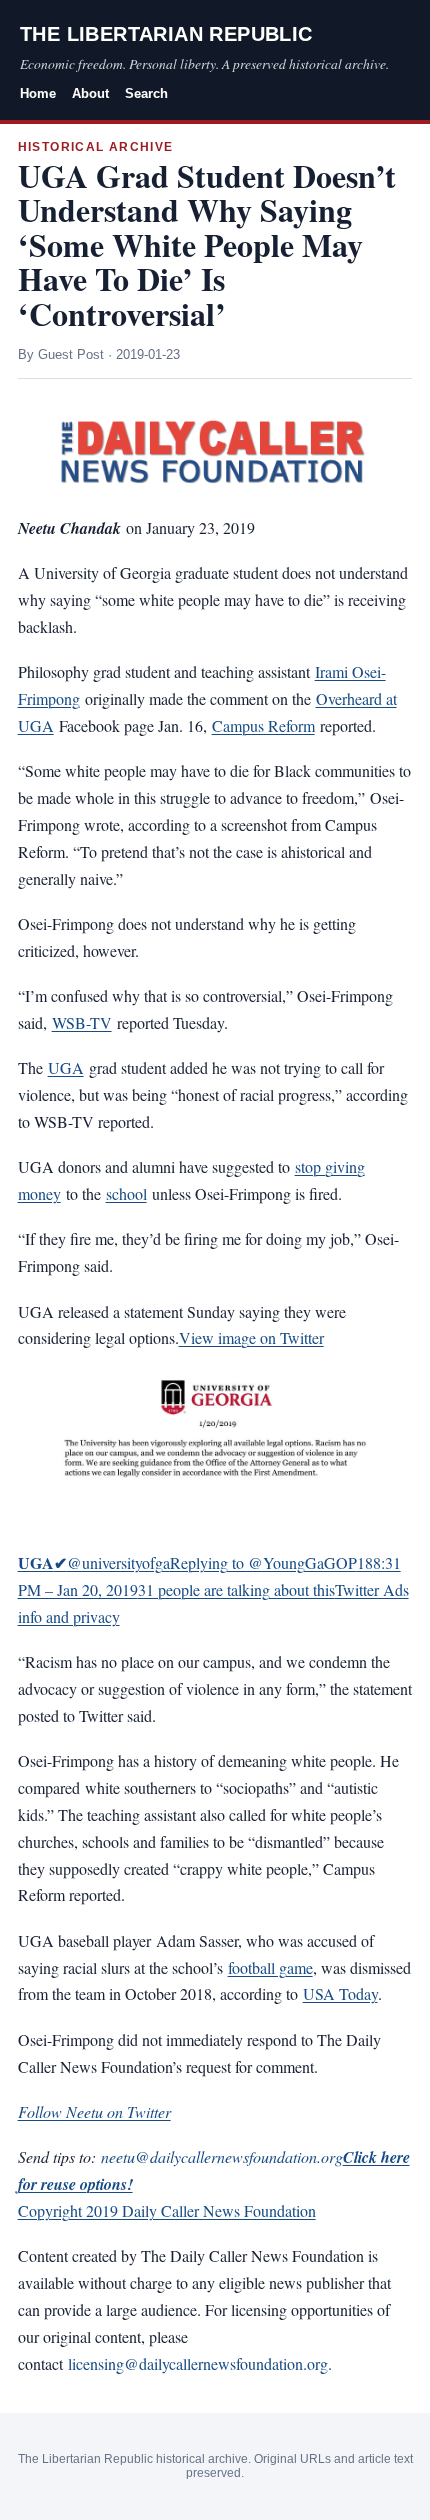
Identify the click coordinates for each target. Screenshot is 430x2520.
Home (38, 93)
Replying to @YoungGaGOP (263, 1562)
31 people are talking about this (236, 1589)
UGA (66, 1067)
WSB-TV (82, 1022)
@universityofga (94, 1562)
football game (270, 1967)
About (90, 93)
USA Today (340, 1993)
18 (365, 1562)
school (126, 1193)
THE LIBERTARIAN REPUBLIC (166, 34)
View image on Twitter (251, 1337)
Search (146, 93)
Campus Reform (263, 725)
